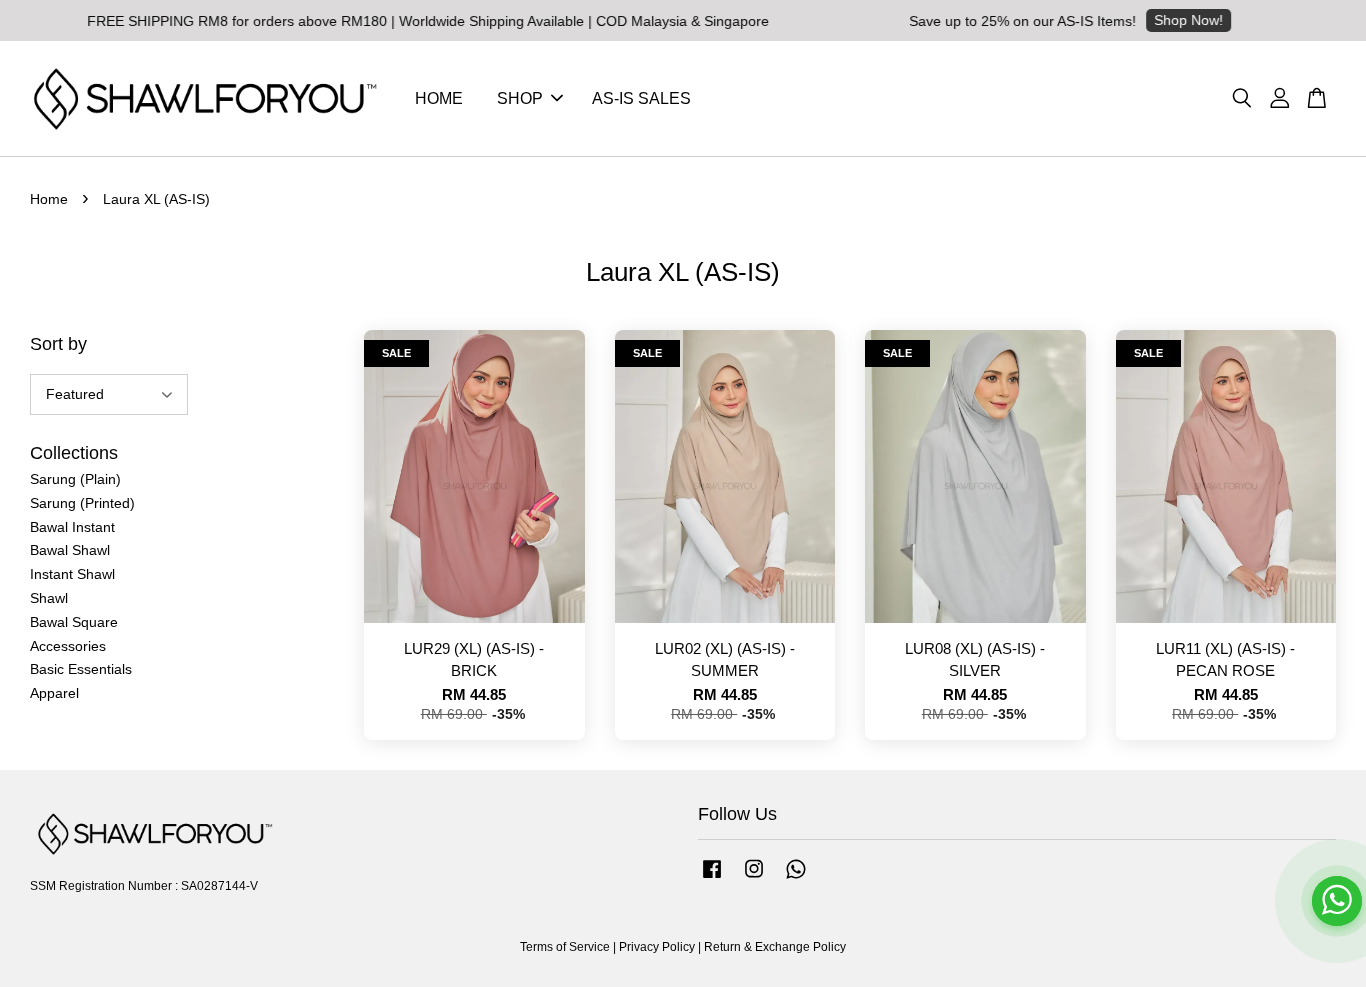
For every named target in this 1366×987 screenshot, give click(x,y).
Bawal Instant (72, 527)
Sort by (58, 344)
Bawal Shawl (70, 550)
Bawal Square (74, 622)
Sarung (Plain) (75, 479)
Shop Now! (1164, 20)
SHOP (520, 98)
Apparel (54, 693)
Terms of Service (565, 947)
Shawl (49, 598)
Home (49, 199)
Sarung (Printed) (82, 503)
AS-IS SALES (641, 98)
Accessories (68, 646)
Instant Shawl (72, 574)
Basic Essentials (81, 669)
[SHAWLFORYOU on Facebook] (712, 879)
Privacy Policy (657, 947)
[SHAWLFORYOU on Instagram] (754, 879)
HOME (439, 98)
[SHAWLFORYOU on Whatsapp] (796, 879)
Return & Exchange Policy (775, 947)
